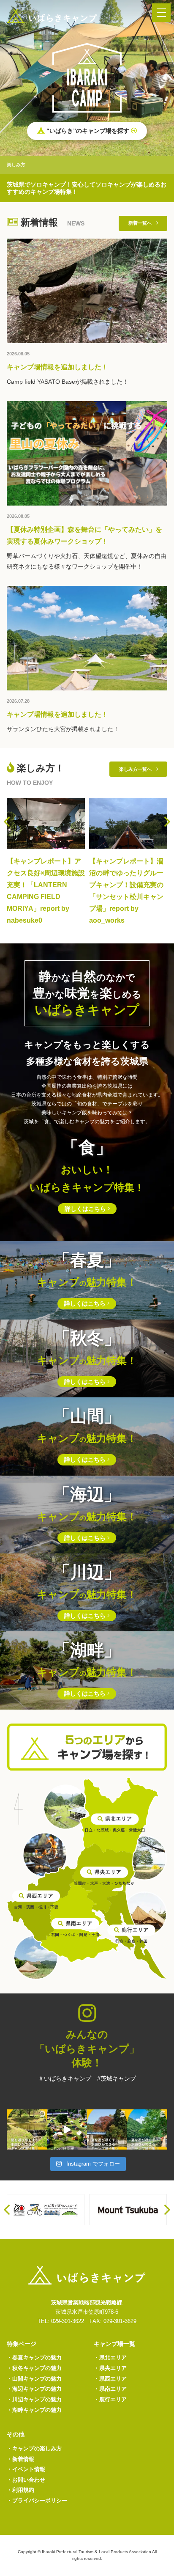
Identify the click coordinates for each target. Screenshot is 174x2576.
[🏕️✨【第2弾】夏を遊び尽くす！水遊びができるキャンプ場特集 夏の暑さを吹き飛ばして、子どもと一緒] (107, 2129)
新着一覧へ (142, 223)
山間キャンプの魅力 (34, 2379)
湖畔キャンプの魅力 (34, 2410)
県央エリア (110, 2368)
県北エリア (110, 2357)
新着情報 (20, 2459)
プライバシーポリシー (37, 2500)
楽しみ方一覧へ (138, 769)
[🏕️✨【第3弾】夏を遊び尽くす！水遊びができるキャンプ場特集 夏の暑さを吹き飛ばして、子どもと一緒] (27, 2129)
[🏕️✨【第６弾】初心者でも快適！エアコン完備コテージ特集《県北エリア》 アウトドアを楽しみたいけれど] (67, 2129)
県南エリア (110, 2389)
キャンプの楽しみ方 (34, 2448)
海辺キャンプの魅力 (34, 2389)
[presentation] (7, 822)
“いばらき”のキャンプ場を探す (88, 131)
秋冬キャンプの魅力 (34, 2368)
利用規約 (20, 2490)
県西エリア (110, 2379)
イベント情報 (26, 2469)
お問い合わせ (26, 2480)
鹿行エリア (110, 2399)
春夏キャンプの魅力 (34, 2357)
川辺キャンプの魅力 (34, 2399)
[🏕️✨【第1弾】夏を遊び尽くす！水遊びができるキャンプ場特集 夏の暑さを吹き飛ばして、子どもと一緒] (147, 2129)
